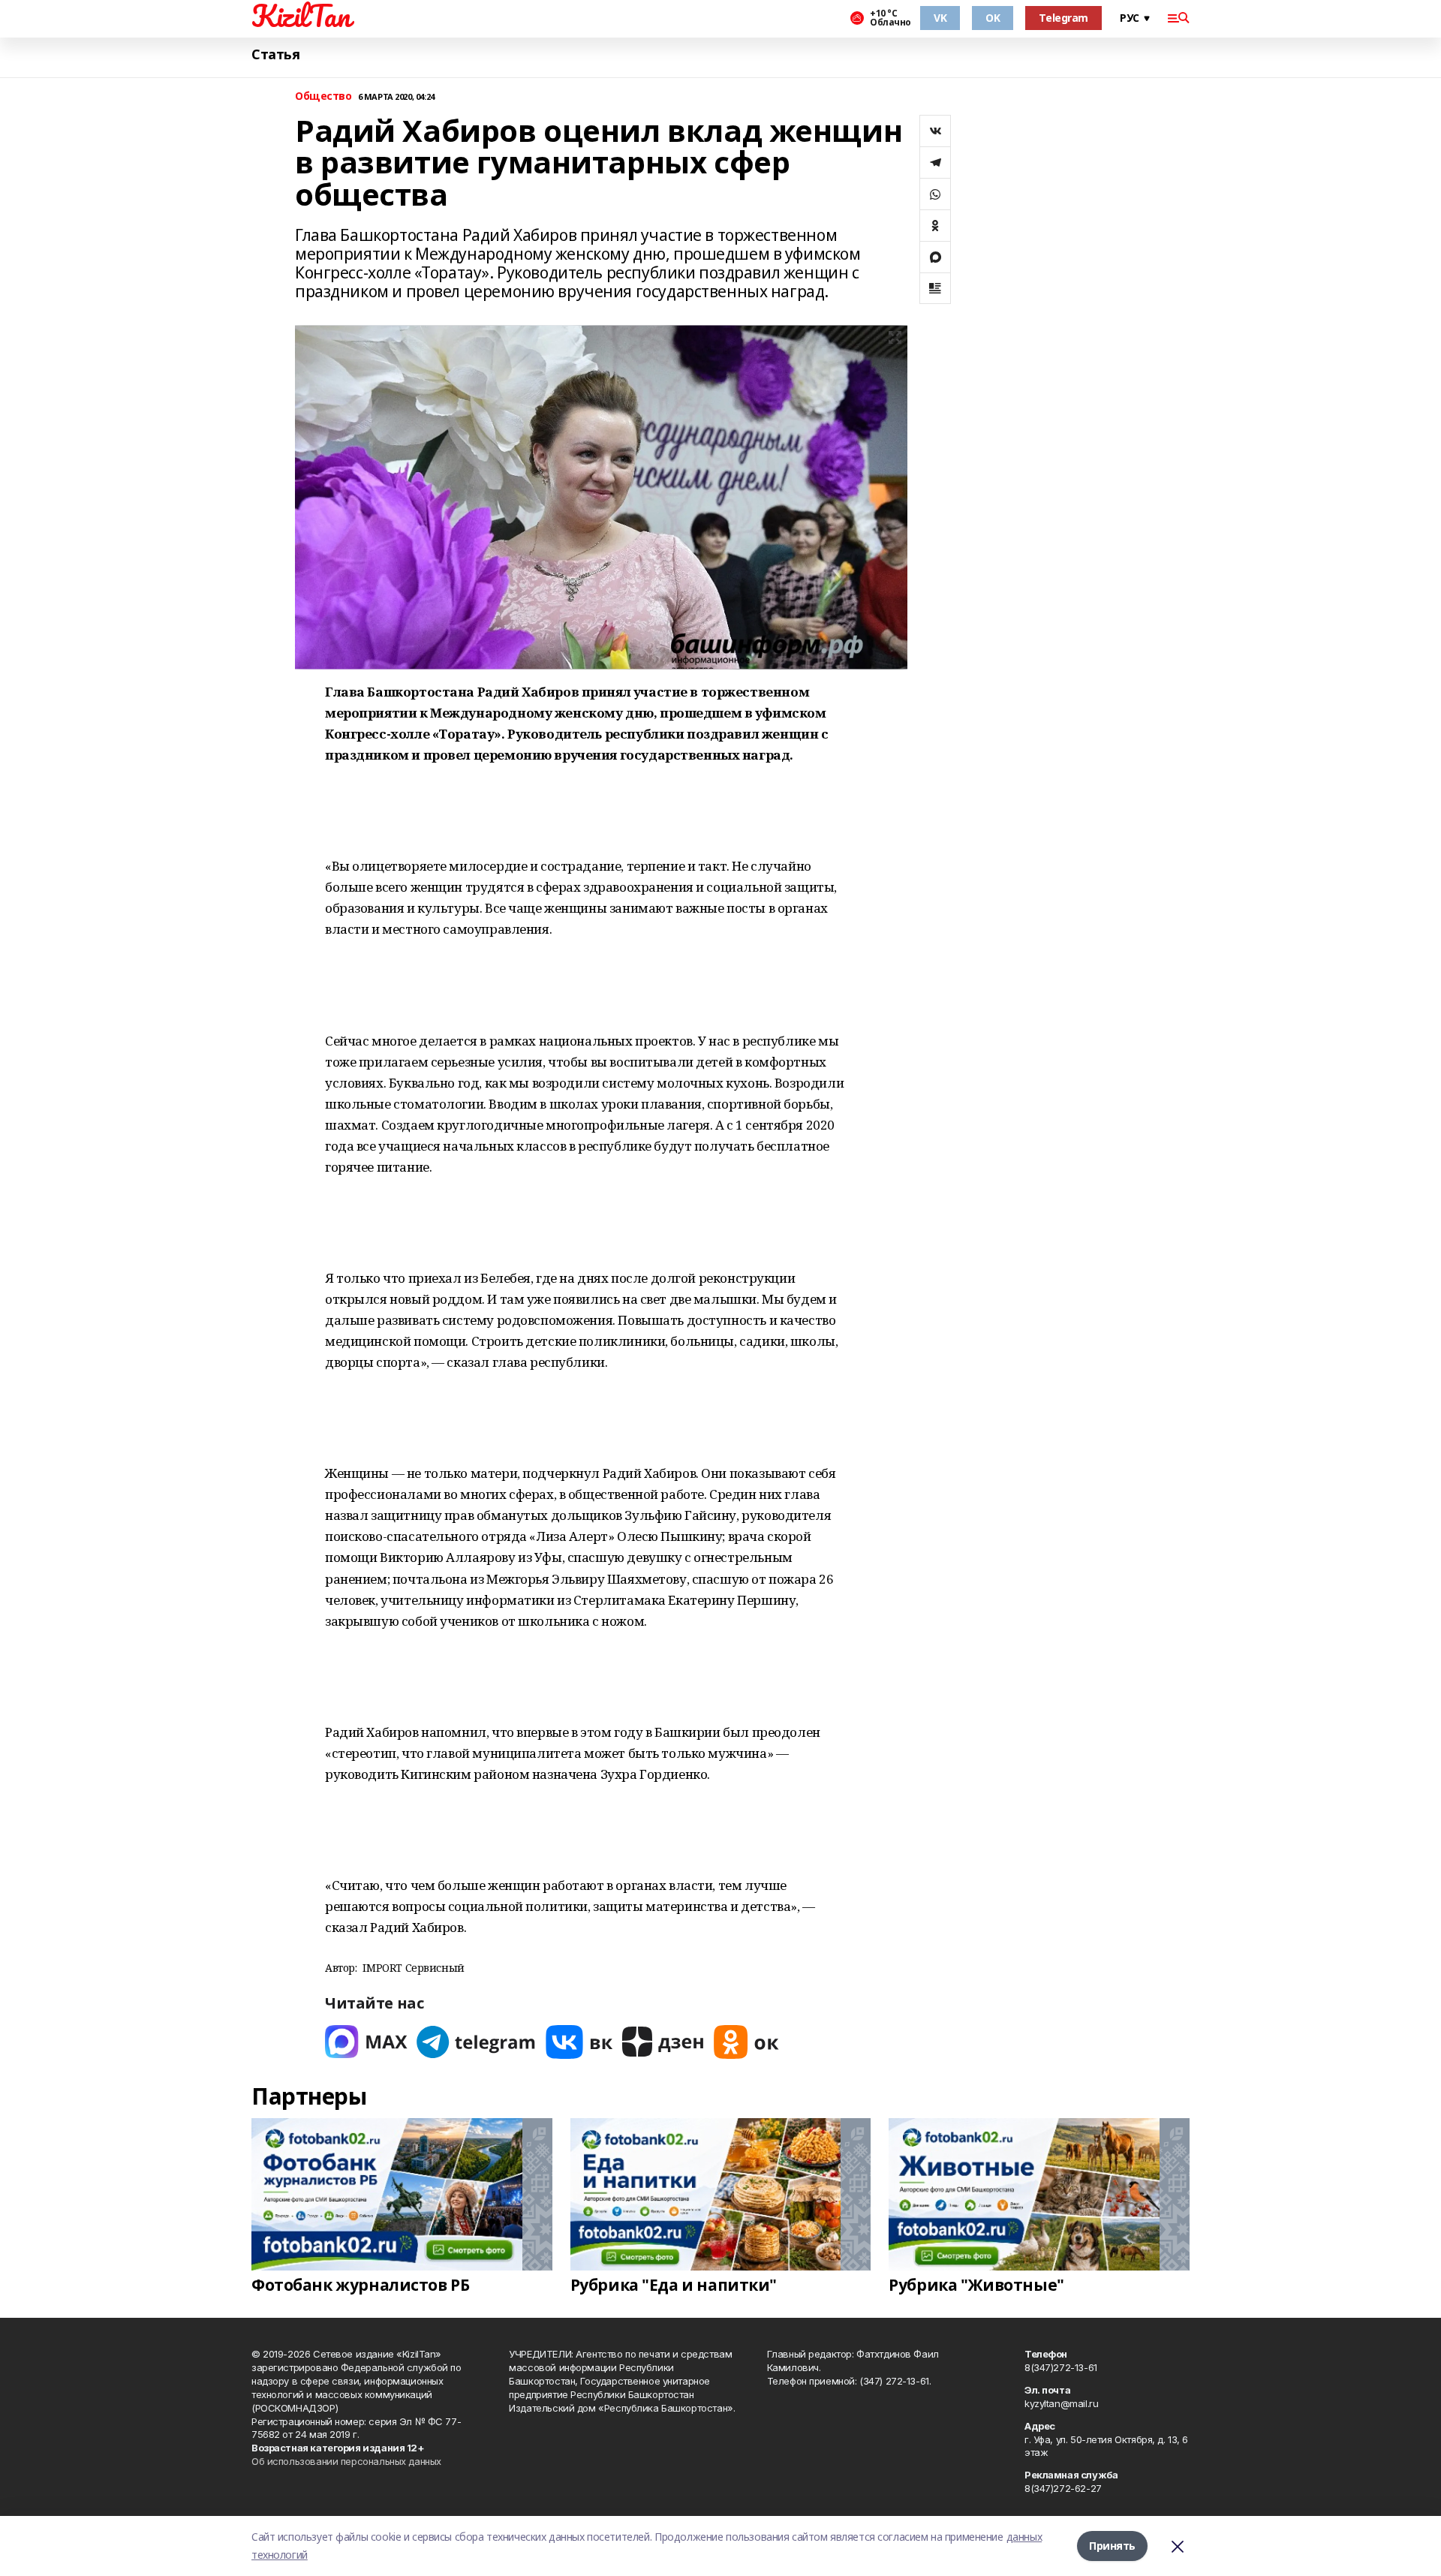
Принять (1112, 2546)
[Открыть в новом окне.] (366, 2042)
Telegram (1063, 18)
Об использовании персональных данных (346, 2461)
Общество (323, 96)
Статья (275, 54)
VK (940, 18)
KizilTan (301, 16)
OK (993, 18)
